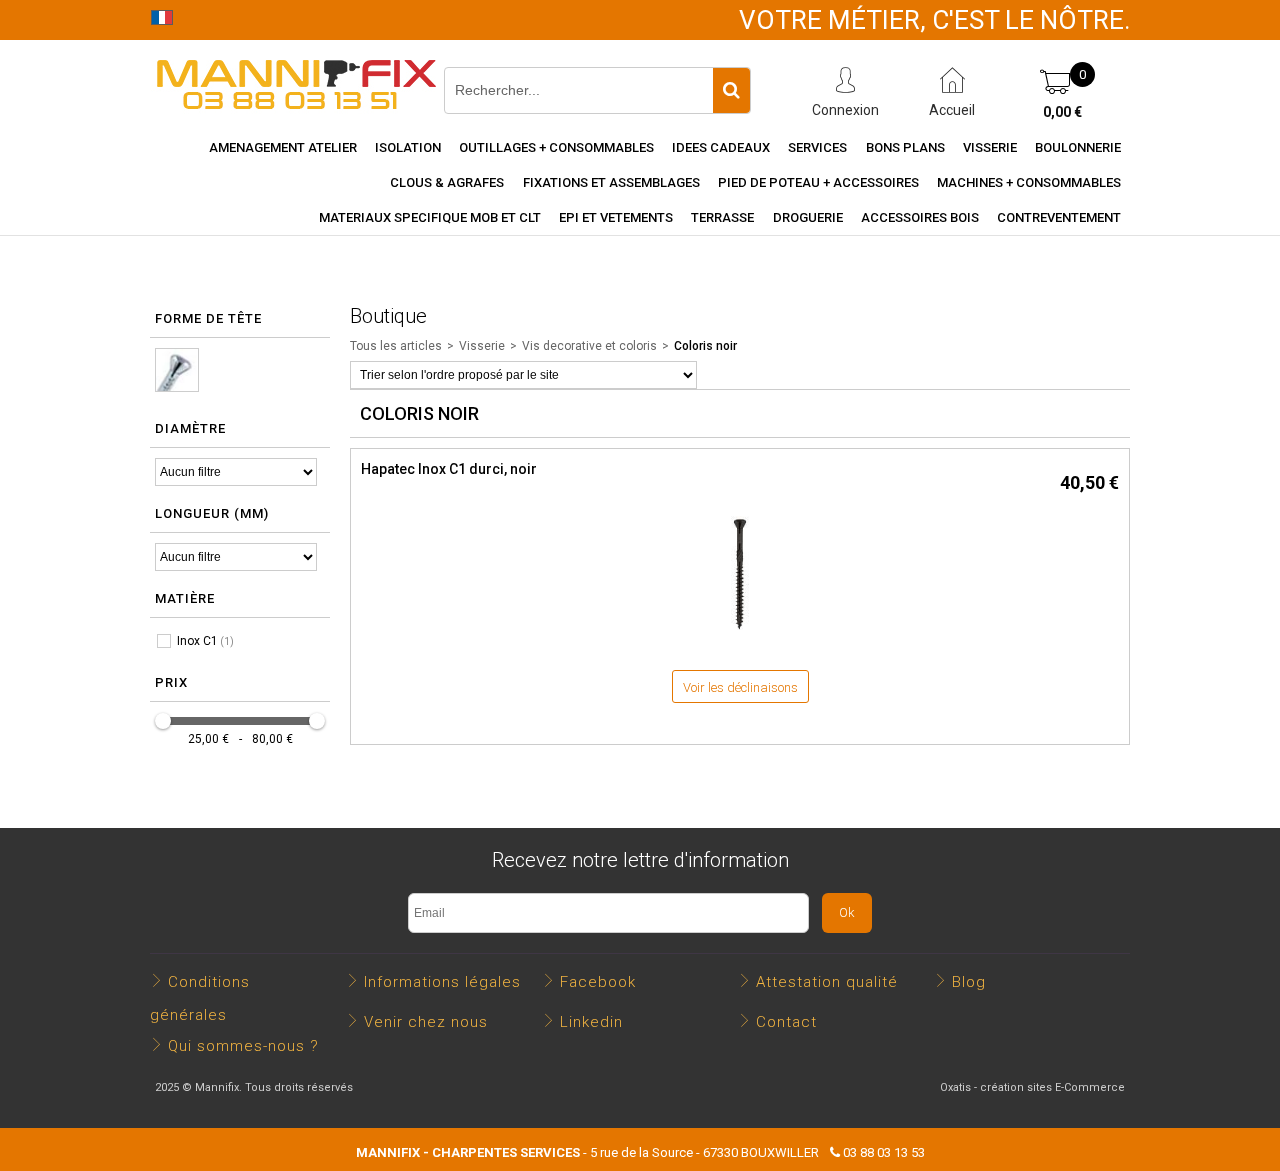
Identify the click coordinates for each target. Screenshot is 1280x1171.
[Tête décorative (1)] (177, 370)
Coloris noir (705, 346)
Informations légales (442, 982)
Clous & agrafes (447, 182)
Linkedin (591, 1022)
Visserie (990, 147)
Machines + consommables (1029, 182)
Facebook (598, 982)
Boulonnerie (1078, 147)
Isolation (408, 147)
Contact (786, 1022)
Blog (969, 982)
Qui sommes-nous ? (243, 1046)
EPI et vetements (616, 217)
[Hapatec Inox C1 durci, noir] (740, 640)
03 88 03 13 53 (884, 1152)
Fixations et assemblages (611, 182)
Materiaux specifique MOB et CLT (430, 217)
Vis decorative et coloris (589, 346)
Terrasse (722, 217)
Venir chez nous (426, 1022)
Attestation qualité (827, 982)
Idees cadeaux (721, 147)
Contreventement (1059, 217)
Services (817, 147)
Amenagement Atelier (283, 147)
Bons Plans (905, 147)
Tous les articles (396, 346)
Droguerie (808, 217)
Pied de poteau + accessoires (818, 182)
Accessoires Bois (920, 217)
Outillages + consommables (556, 147)
